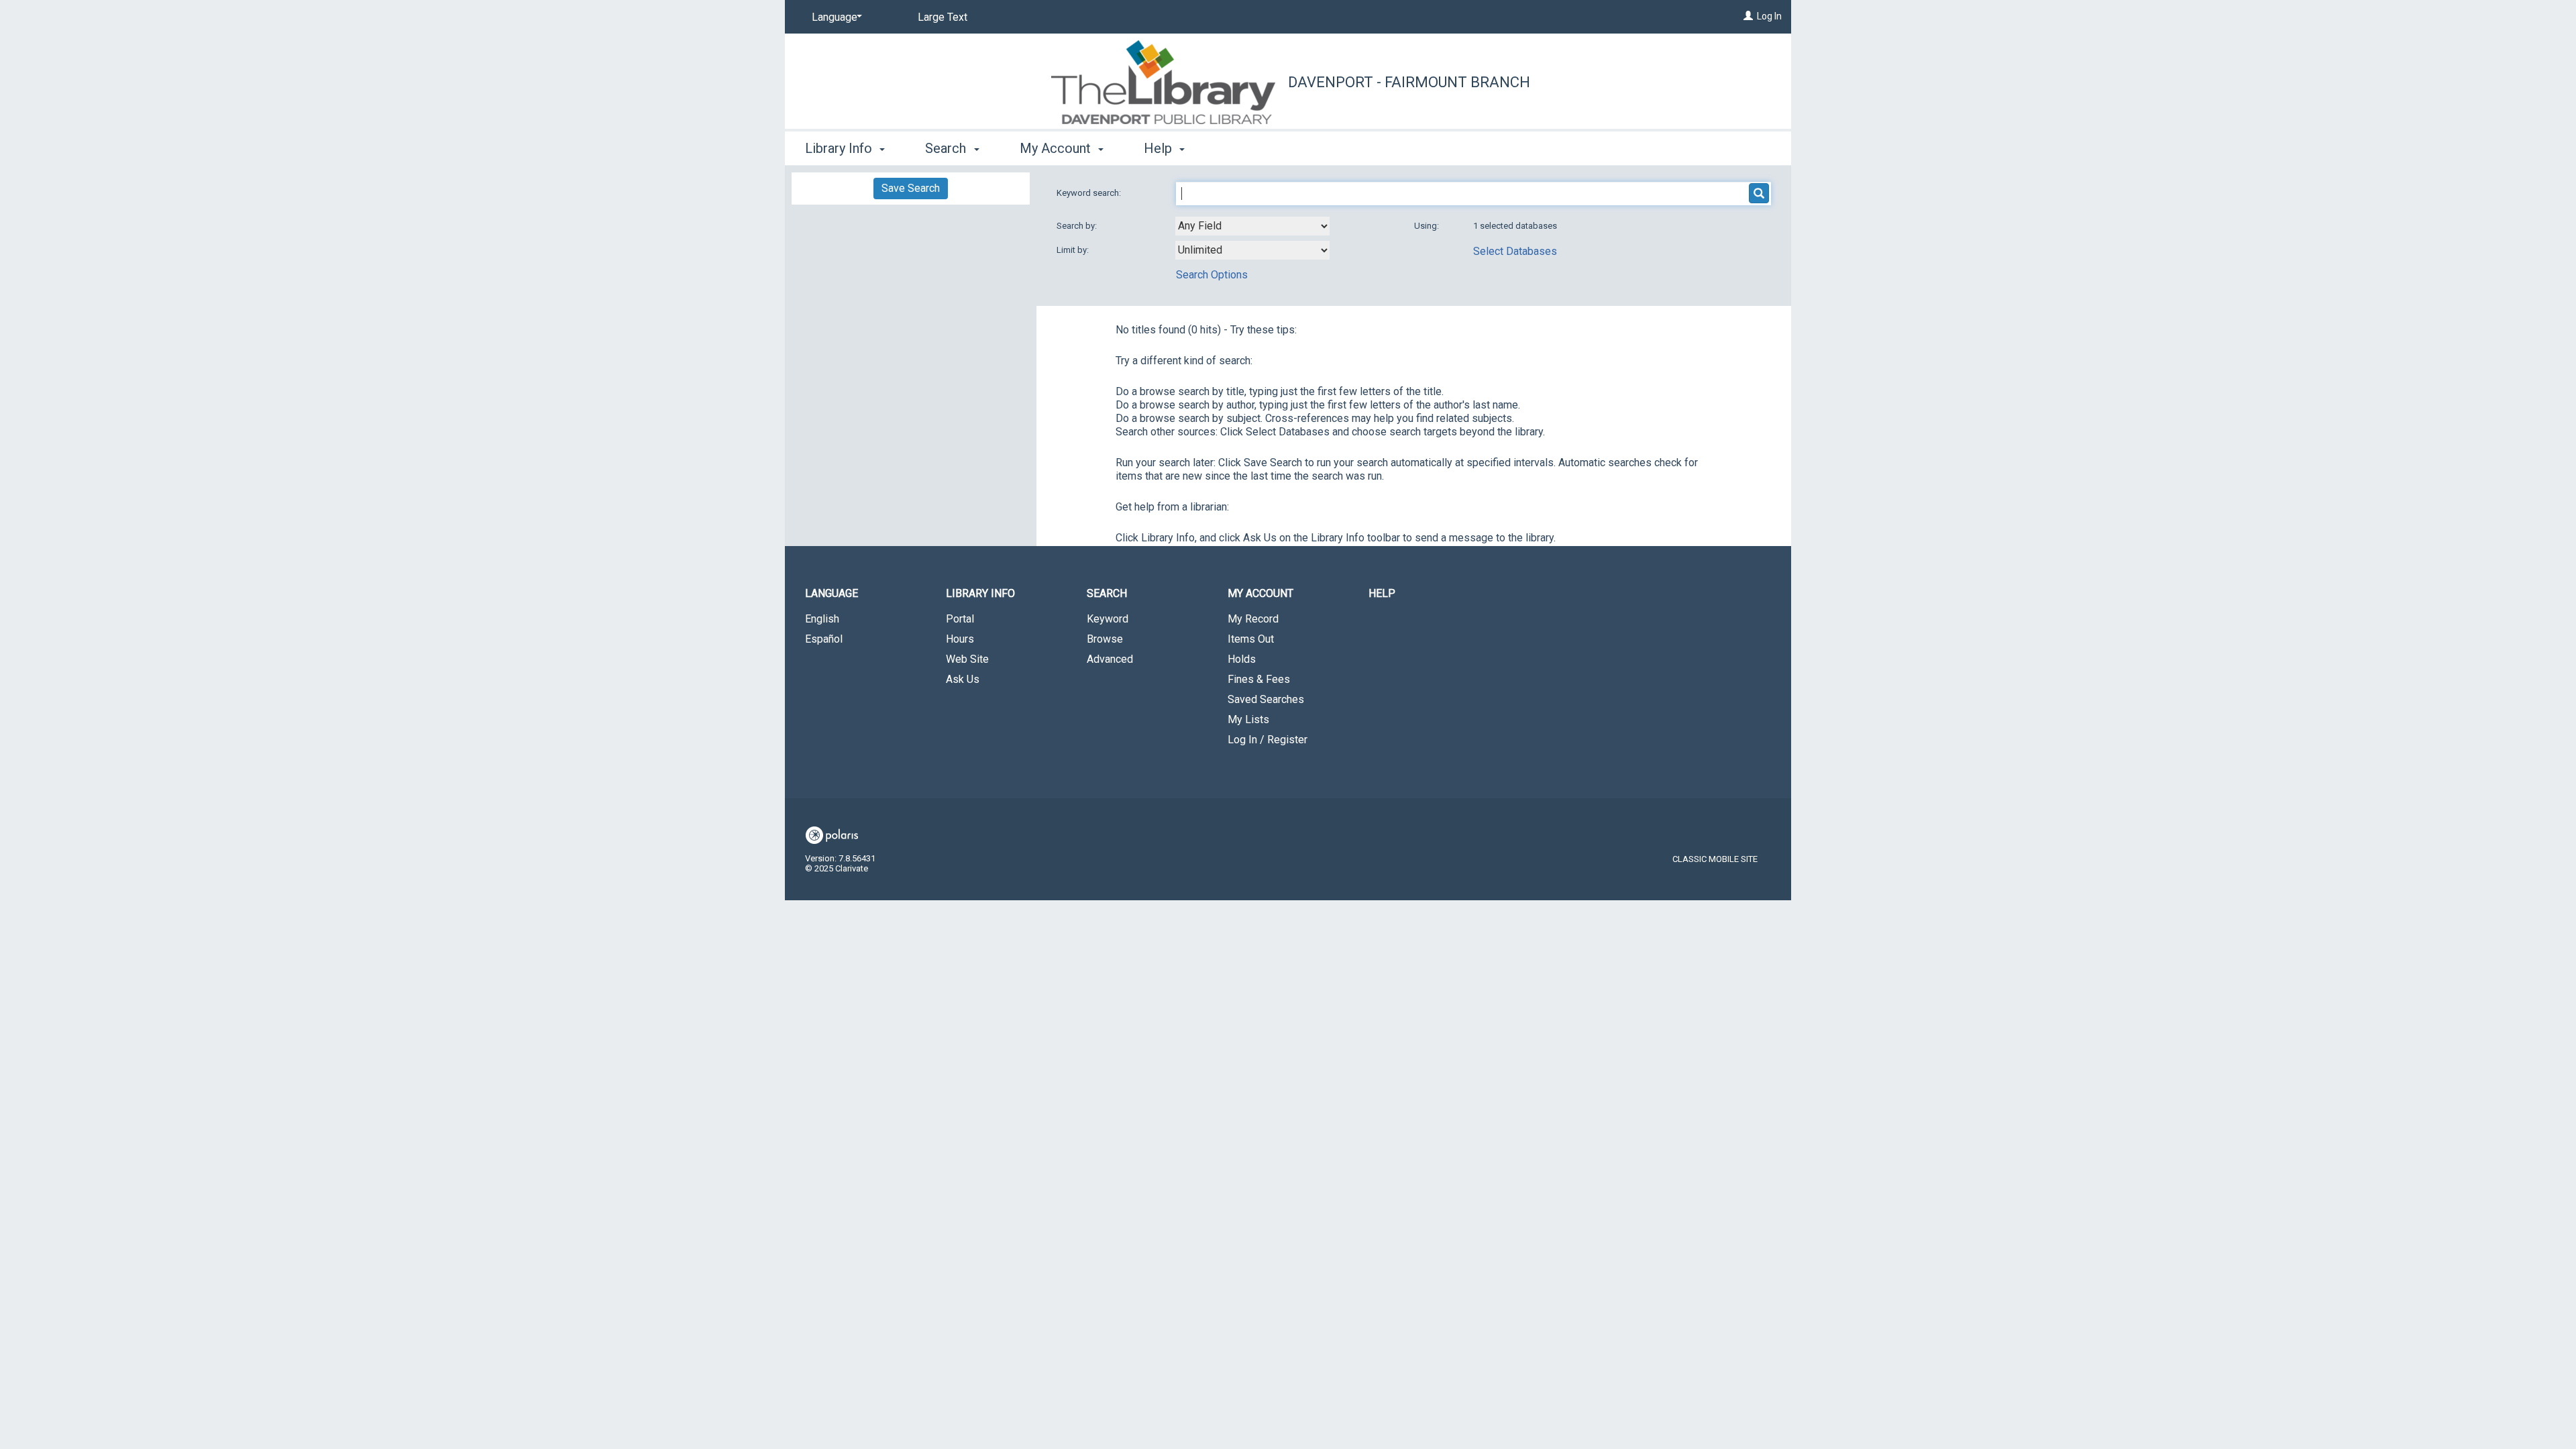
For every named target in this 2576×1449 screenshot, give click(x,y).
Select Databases (1515, 251)
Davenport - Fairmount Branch (1409, 82)
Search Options (1212, 275)
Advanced (1110, 659)
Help (1382, 593)
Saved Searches (1266, 699)
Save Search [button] (911, 188)
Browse (1105, 639)
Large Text (943, 17)
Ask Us (963, 679)
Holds (1242, 659)
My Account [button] (1057, 148)
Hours (960, 639)
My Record (1253, 619)
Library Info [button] (840, 148)
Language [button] (831, 593)
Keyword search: (1090, 193)
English (822, 619)
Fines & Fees (1259, 679)
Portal (960, 619)
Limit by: (1074, 250)
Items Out (1251, 639)
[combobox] (1252, 226)
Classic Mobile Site (1715, 859)
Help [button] (1160, 148)
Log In (1769, 16)
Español (824, 639)
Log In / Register (1268, 740)
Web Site (967, 659)
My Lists (1248, 719)
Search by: (1078, 226)
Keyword (1108, 619)
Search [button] (947, 148)
